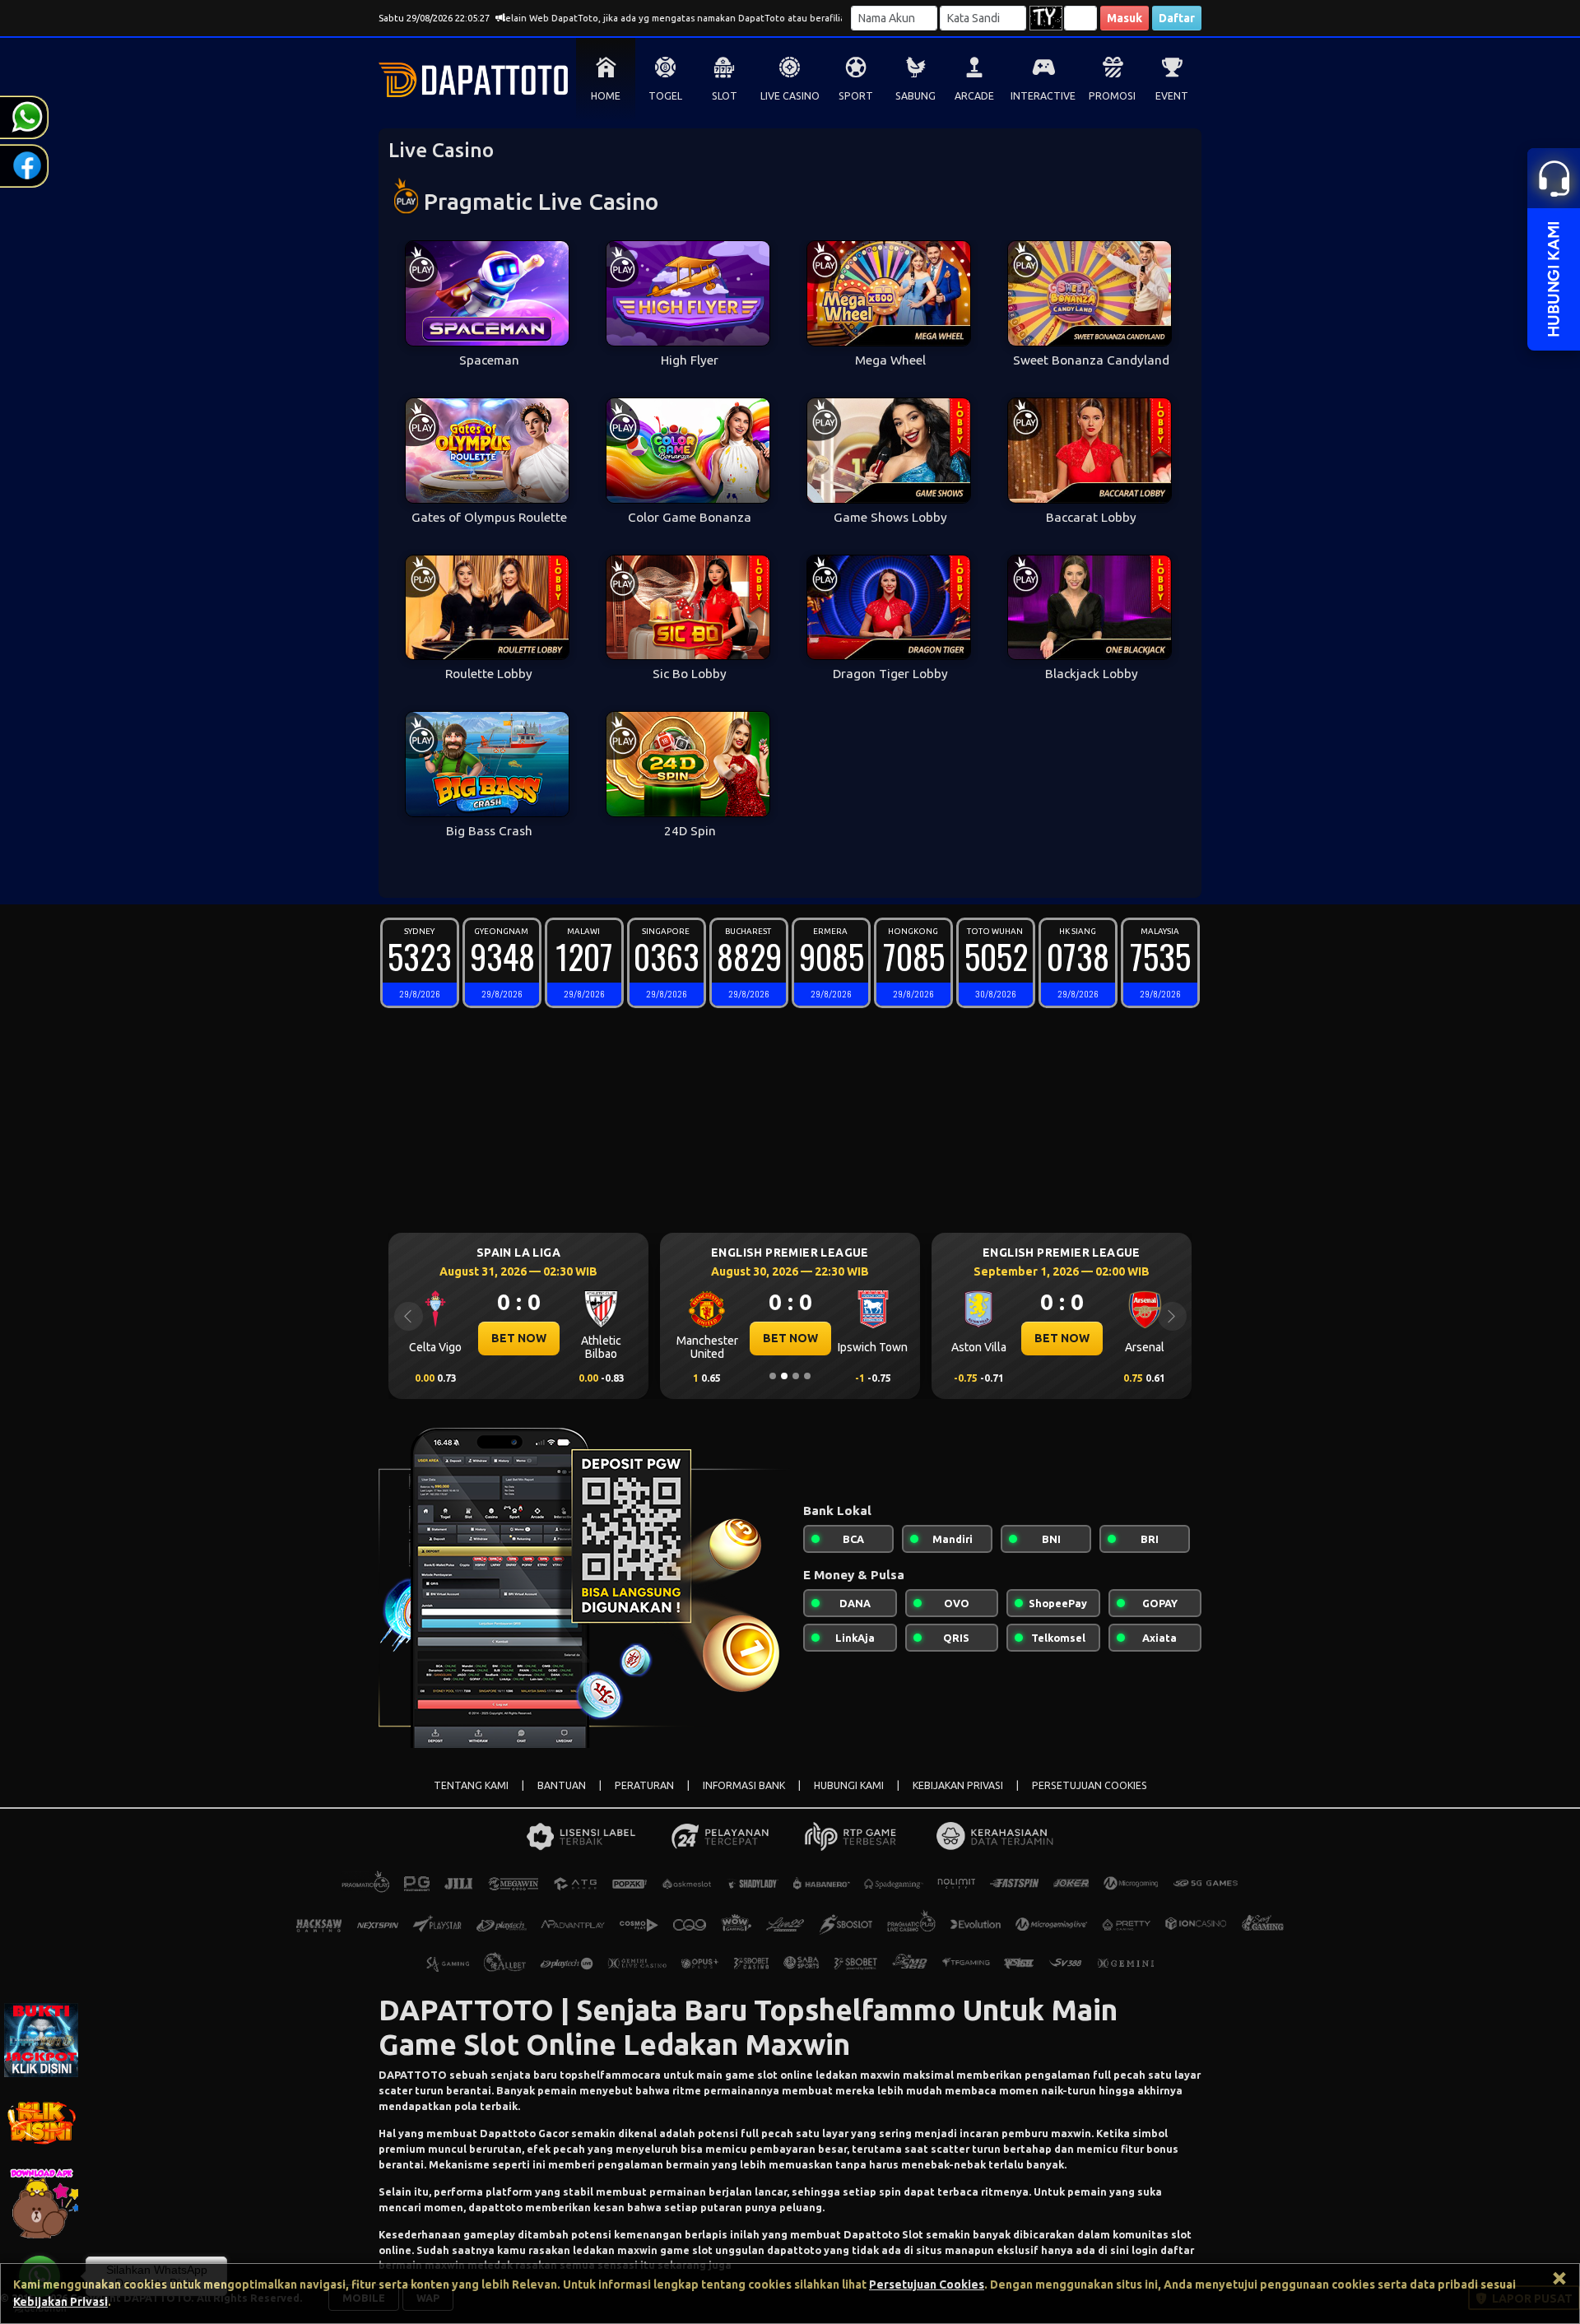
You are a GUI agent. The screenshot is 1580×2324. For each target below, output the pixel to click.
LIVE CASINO (790, 96)
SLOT (725, 96)
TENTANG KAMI (471, 1785)
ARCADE (974, 96)
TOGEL (665, 96)
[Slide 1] (773, 1376)
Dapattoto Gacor (524, 2133)
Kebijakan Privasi (60, 2302)
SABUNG (915, 96)
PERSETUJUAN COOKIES (1090, 1785)
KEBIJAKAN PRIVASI (958, 1785)
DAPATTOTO (413, 2075)
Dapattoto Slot (883, 2234)
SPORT (856, 96)
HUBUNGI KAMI (849, 1785)
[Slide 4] (807, 1376)
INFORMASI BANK (744, 1785)
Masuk (1125, 18)
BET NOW (563, 1338)
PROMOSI (1112, 96)
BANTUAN (562, 1785)
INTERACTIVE (1043, 96)
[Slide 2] (784, 1376)
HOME (606, 96)
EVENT (1172, 96)
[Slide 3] (796, 1376)
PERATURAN (644, 1785)
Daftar (1177, 18)
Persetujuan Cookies (927, 2284)
